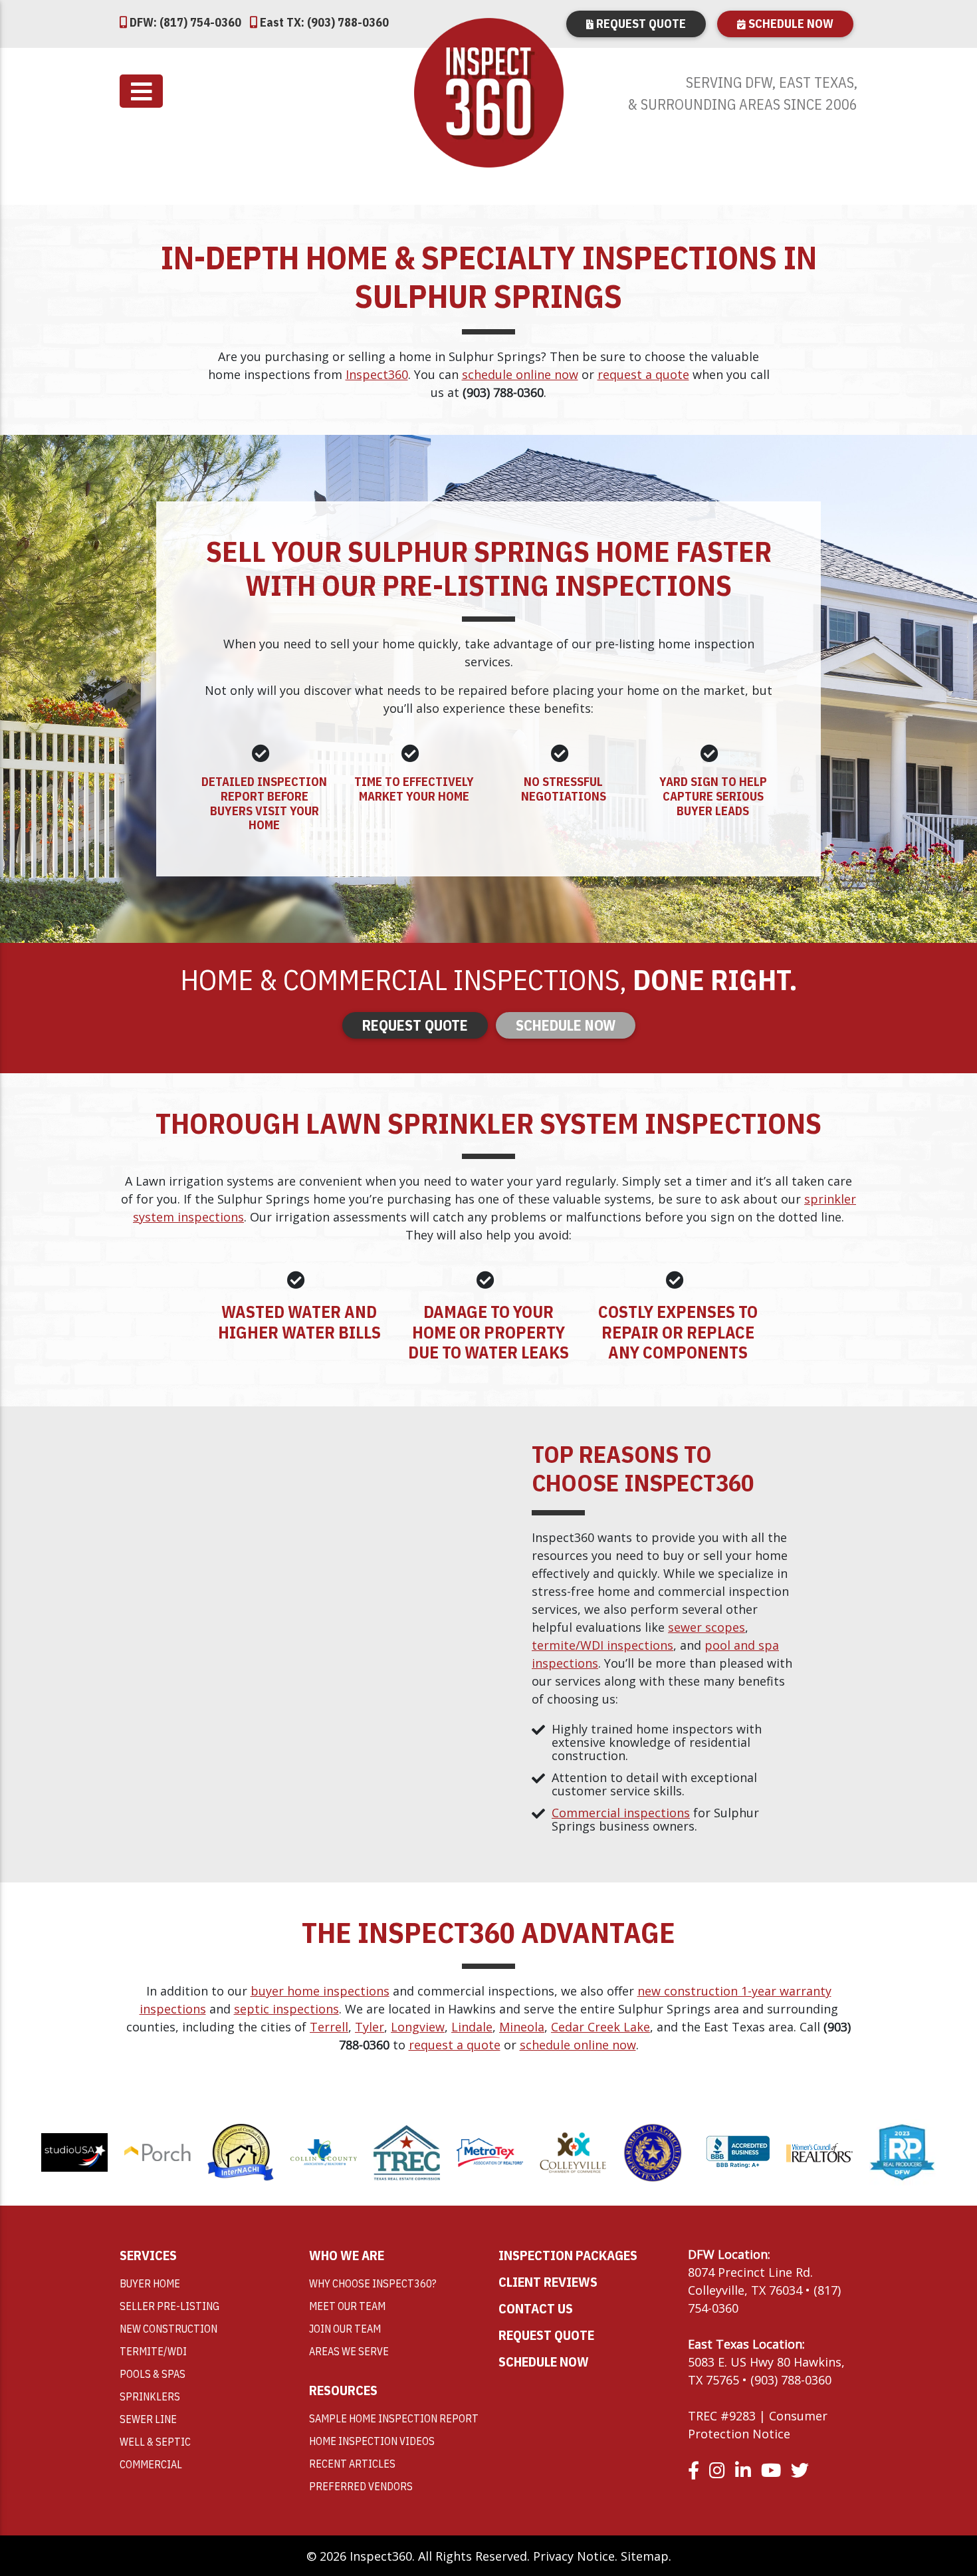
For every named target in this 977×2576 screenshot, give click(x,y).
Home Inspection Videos (372, 2441)
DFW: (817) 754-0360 (184, 22)
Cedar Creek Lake (600, 2027)
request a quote (643, 374)
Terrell (329, 2027)
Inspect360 (377, 374)
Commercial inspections (621, 1813)
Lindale (472, 2027)
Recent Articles (352, 2464)
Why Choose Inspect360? (373, 2283)
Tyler (370, 2027)
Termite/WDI (153, 2351)
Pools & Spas (153, 2374)
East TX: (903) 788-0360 (323, 22)
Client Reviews (548, 2282)
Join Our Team (345, 2329)
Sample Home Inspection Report (394, 2418)
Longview (418, 2027)
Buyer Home (150, 2283)
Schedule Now (790, 24)
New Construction (168, 2329)
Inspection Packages (568, 2255)
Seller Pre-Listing (169, 2306)
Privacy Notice (574, 2556)
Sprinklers (150, 2396)
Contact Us (536, 2308)
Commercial (151, 2464)
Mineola (522, 2027)
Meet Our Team (347, 2306)
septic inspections (286, 2009)
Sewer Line (148, 2419)
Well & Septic (155, 2442)
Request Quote (640, 24)
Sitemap (645, 2556)
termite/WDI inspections (602, 1645)
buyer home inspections (320, 1991)
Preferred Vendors (361, 2486)
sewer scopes (706, 1627)
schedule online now (520, 374)
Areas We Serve (349, 2351)
